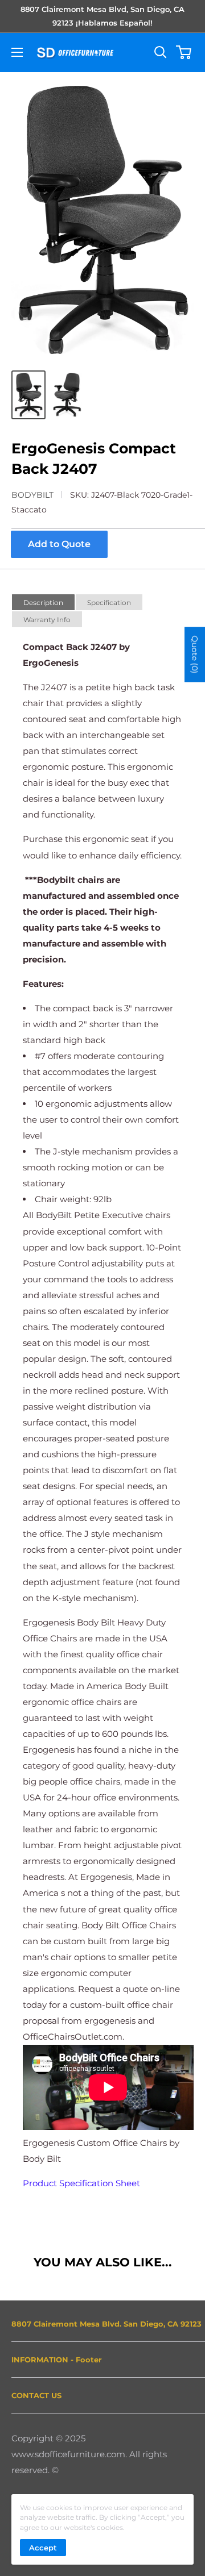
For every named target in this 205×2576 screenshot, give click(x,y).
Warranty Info (47, 620)
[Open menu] (17, 52)
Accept (43, 2548)
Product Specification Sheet (81, 2183)
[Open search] (161, 52)
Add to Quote (59, 544)
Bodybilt (32, 495)
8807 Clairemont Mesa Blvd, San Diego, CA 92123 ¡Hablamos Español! (102, 16)
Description (43, 603)
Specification (109, 603)
